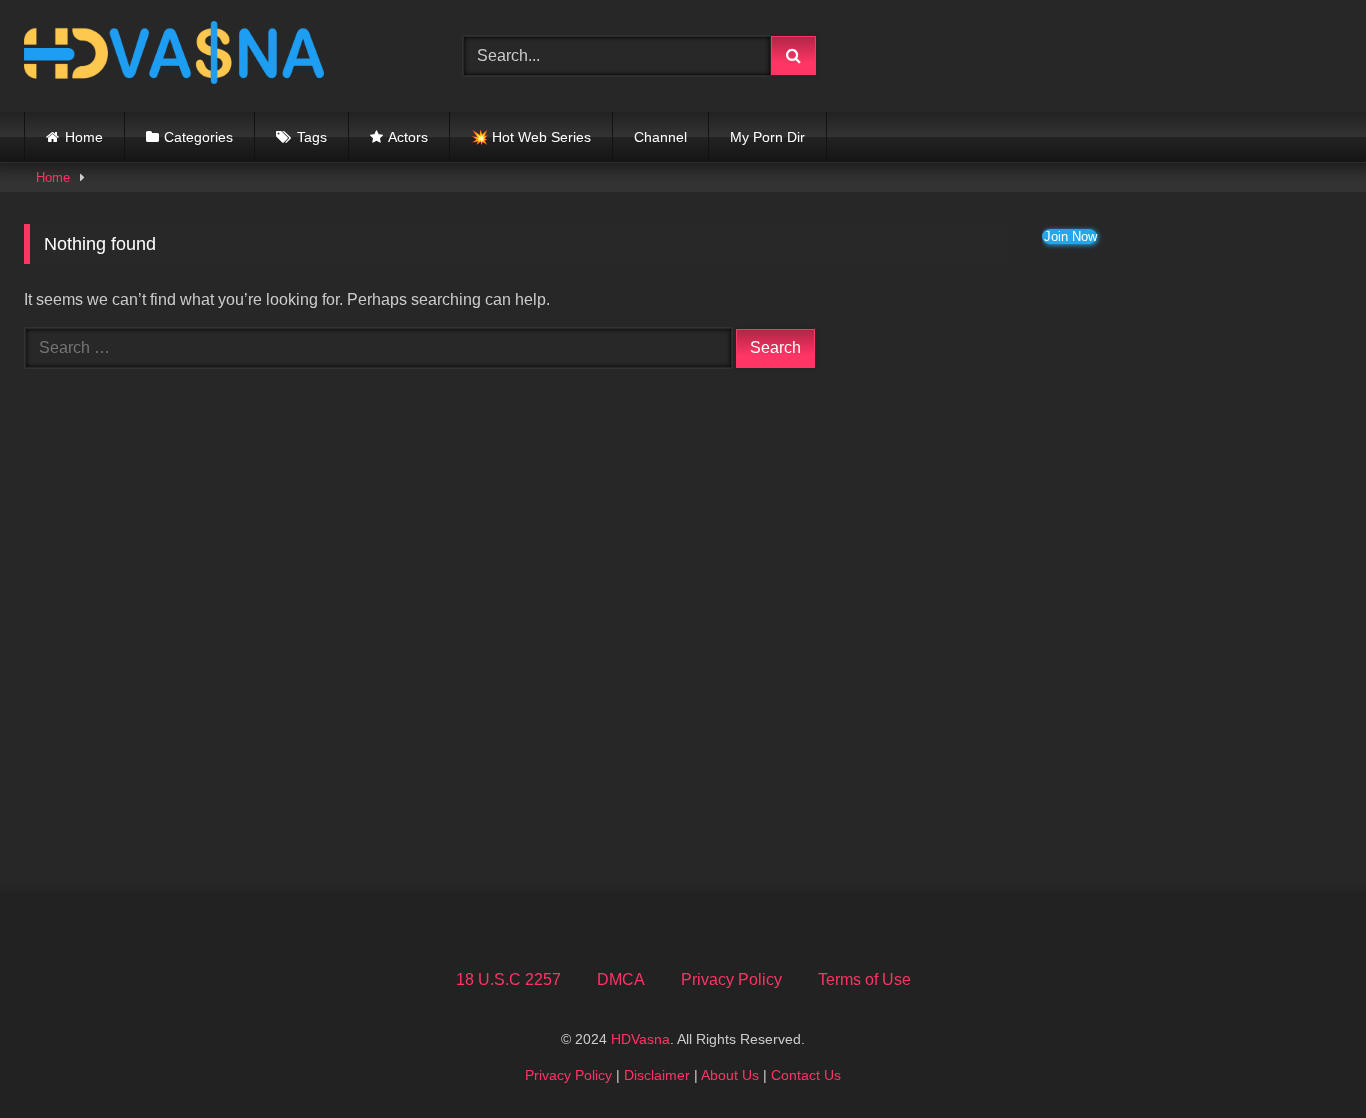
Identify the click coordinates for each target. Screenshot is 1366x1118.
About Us (730, 1075)
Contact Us (806, 1075)
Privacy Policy (731, 979)
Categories (198, 137)
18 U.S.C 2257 (508, 979)
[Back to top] (1304, 1058)
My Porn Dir (767, 137)
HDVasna (640, 1039)
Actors (408, 137)
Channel (660, 137)
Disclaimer (657, 1075)
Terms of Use (864, 979)
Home (84, 137)
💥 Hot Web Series (531, 137)
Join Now (1070, 236)
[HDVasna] (174, 56)
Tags (312, 137)
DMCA (621, 979)
